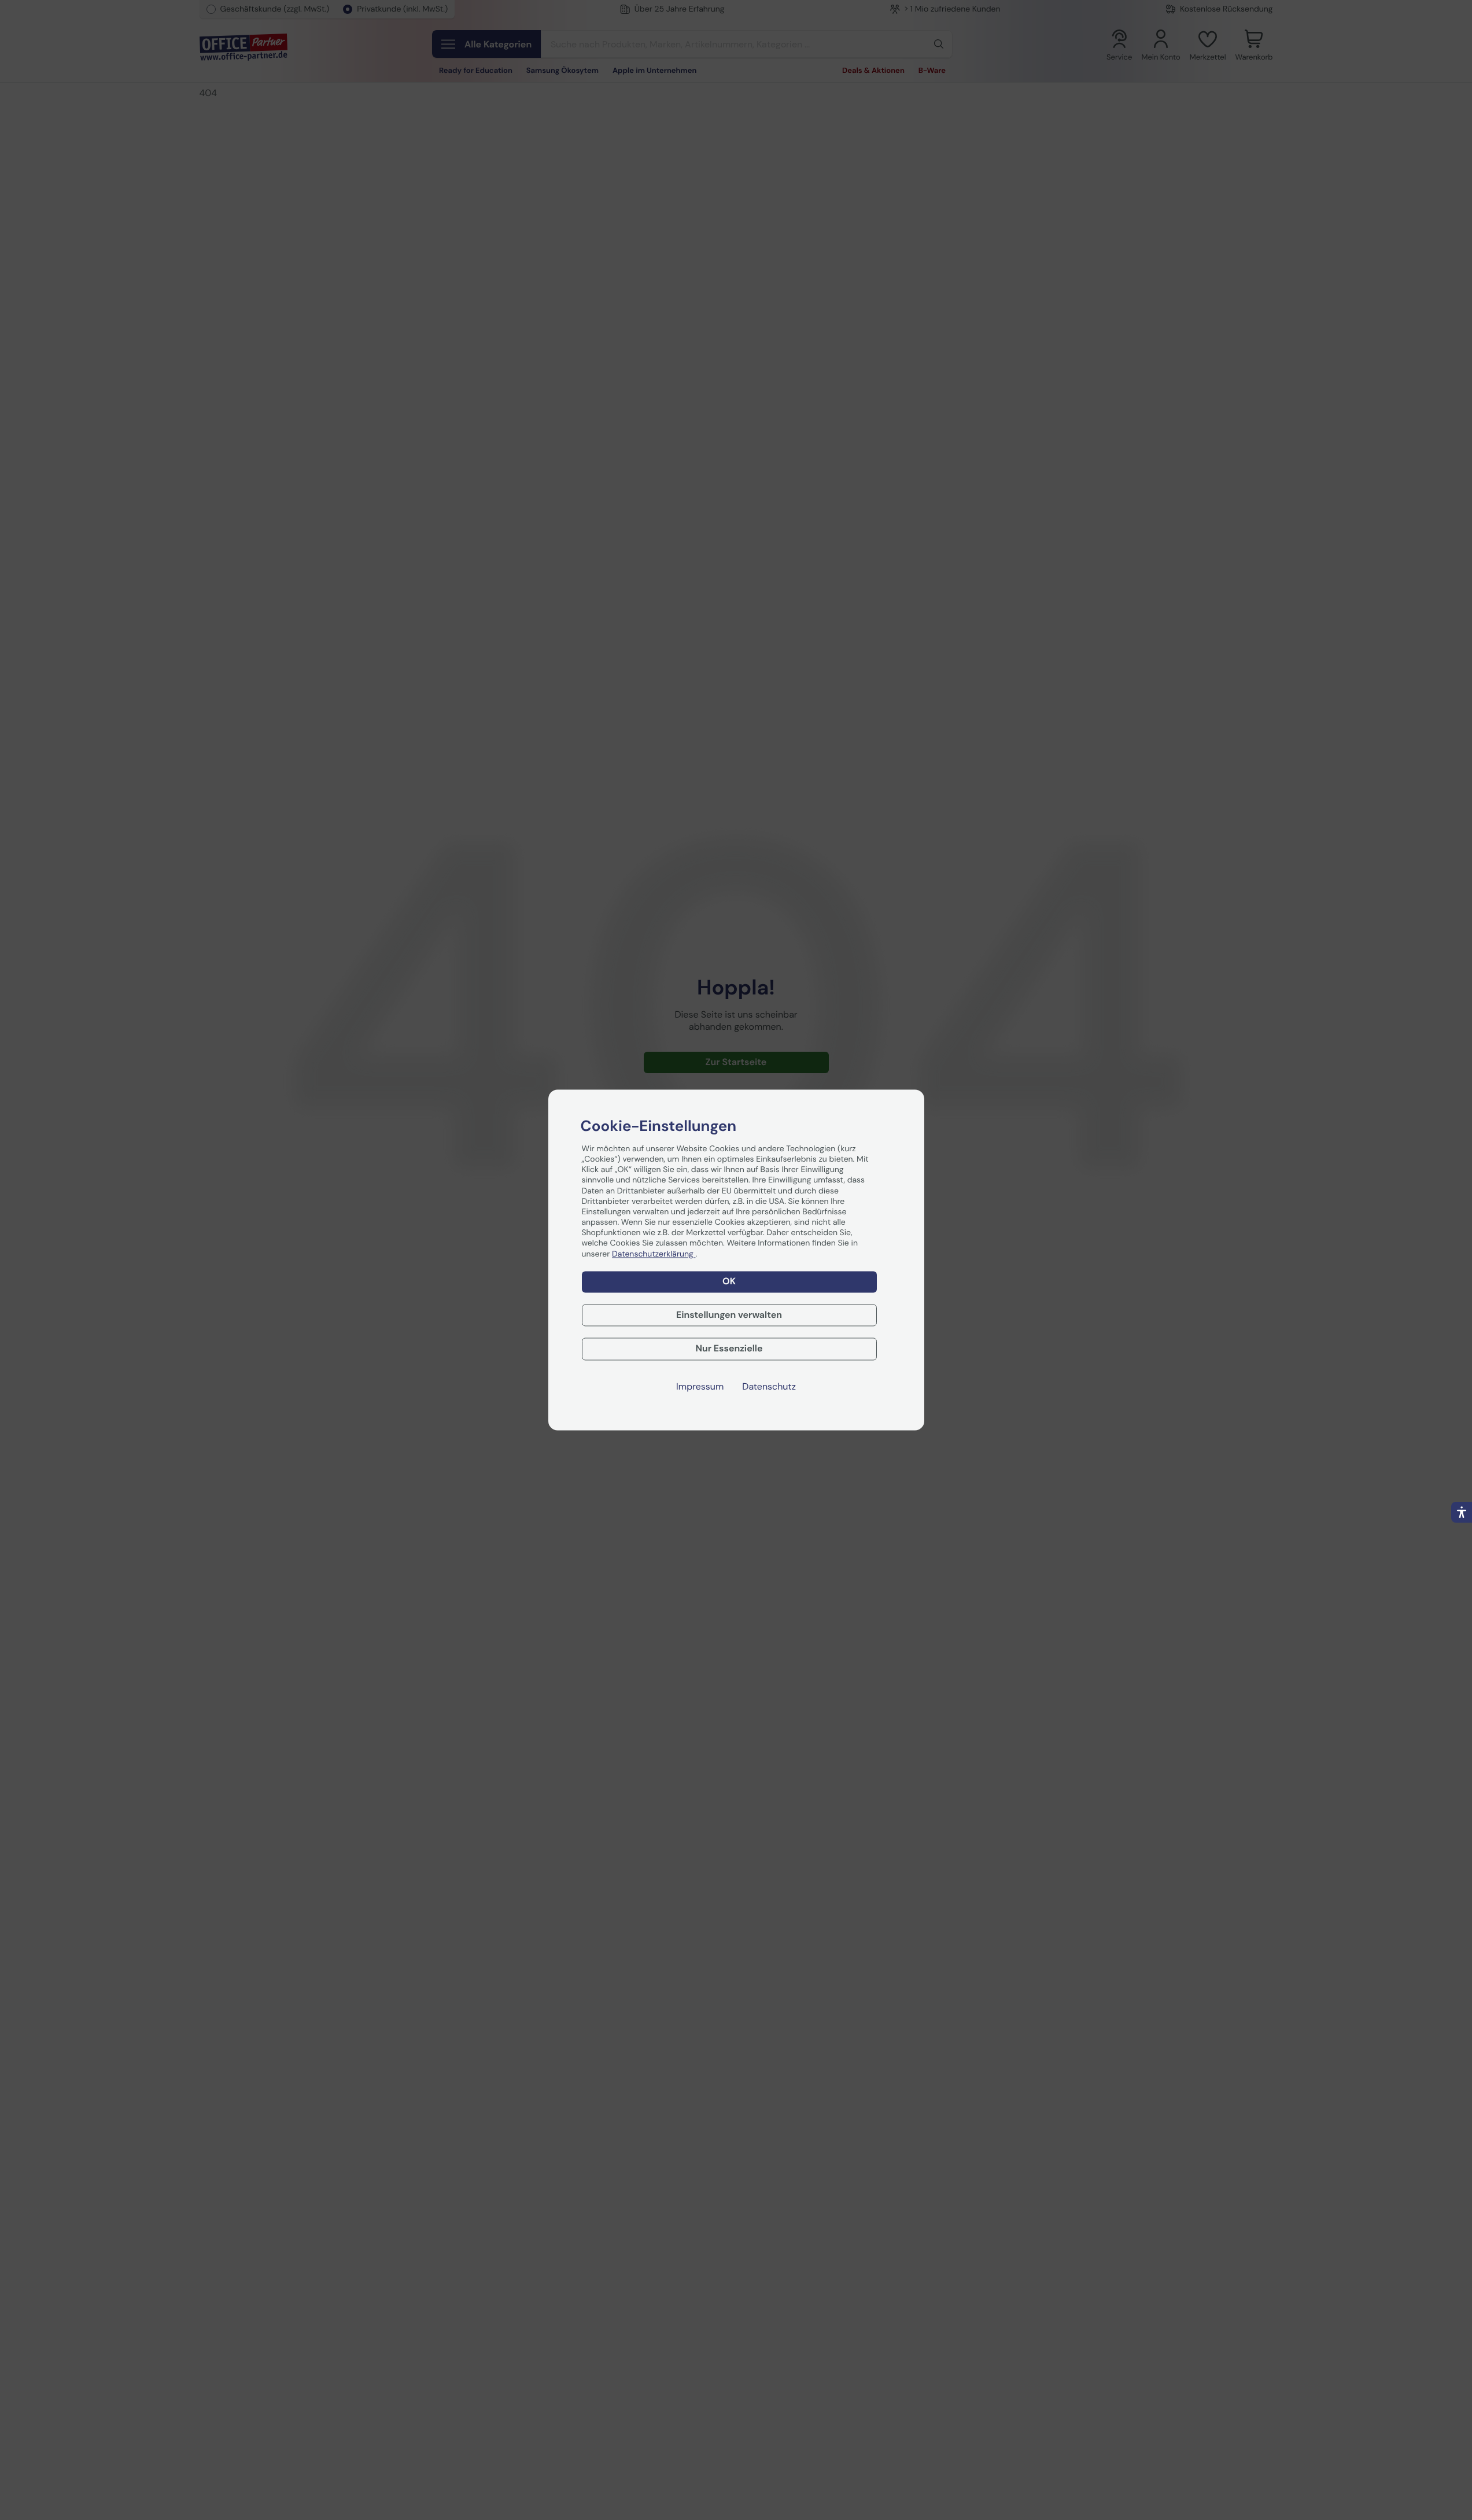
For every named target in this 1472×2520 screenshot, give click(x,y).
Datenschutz (769, 1387)
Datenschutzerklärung (654, 1254)
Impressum (700, 1387)
